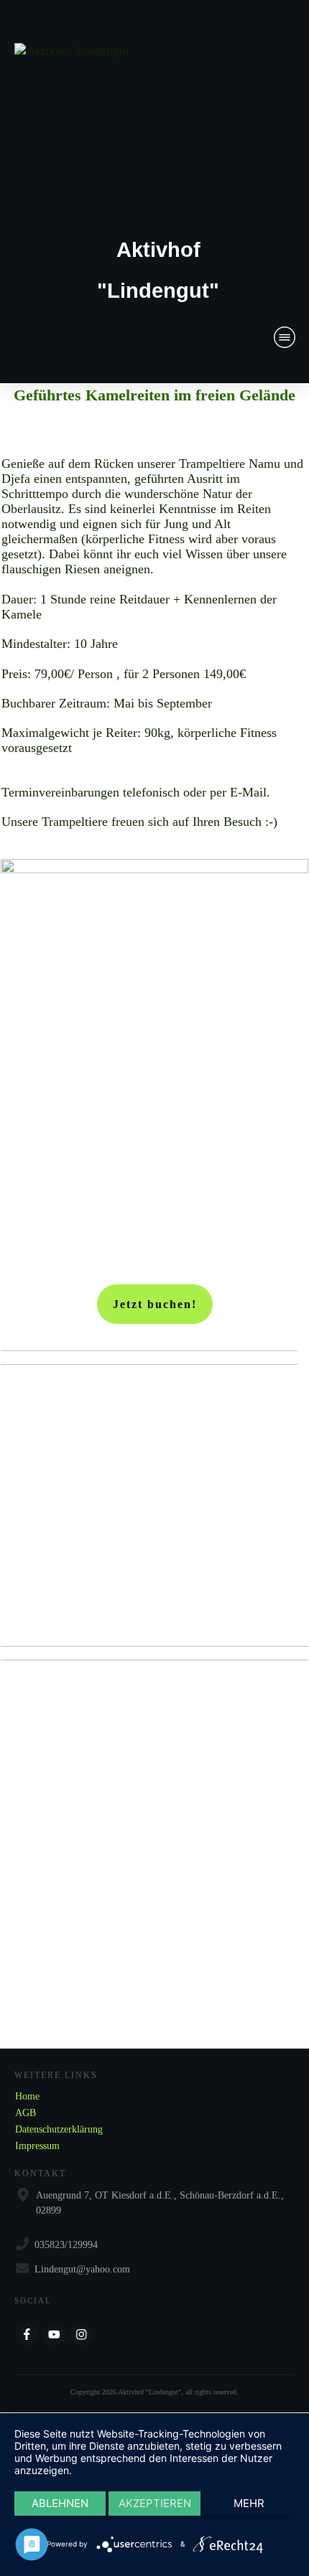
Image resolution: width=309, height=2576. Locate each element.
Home (27, 2096)
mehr (249, 2503)
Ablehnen (60, 2503)
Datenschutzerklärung (59, 2129)
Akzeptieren (155, 2503)
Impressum (37, 2146)
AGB (26, 2113)
